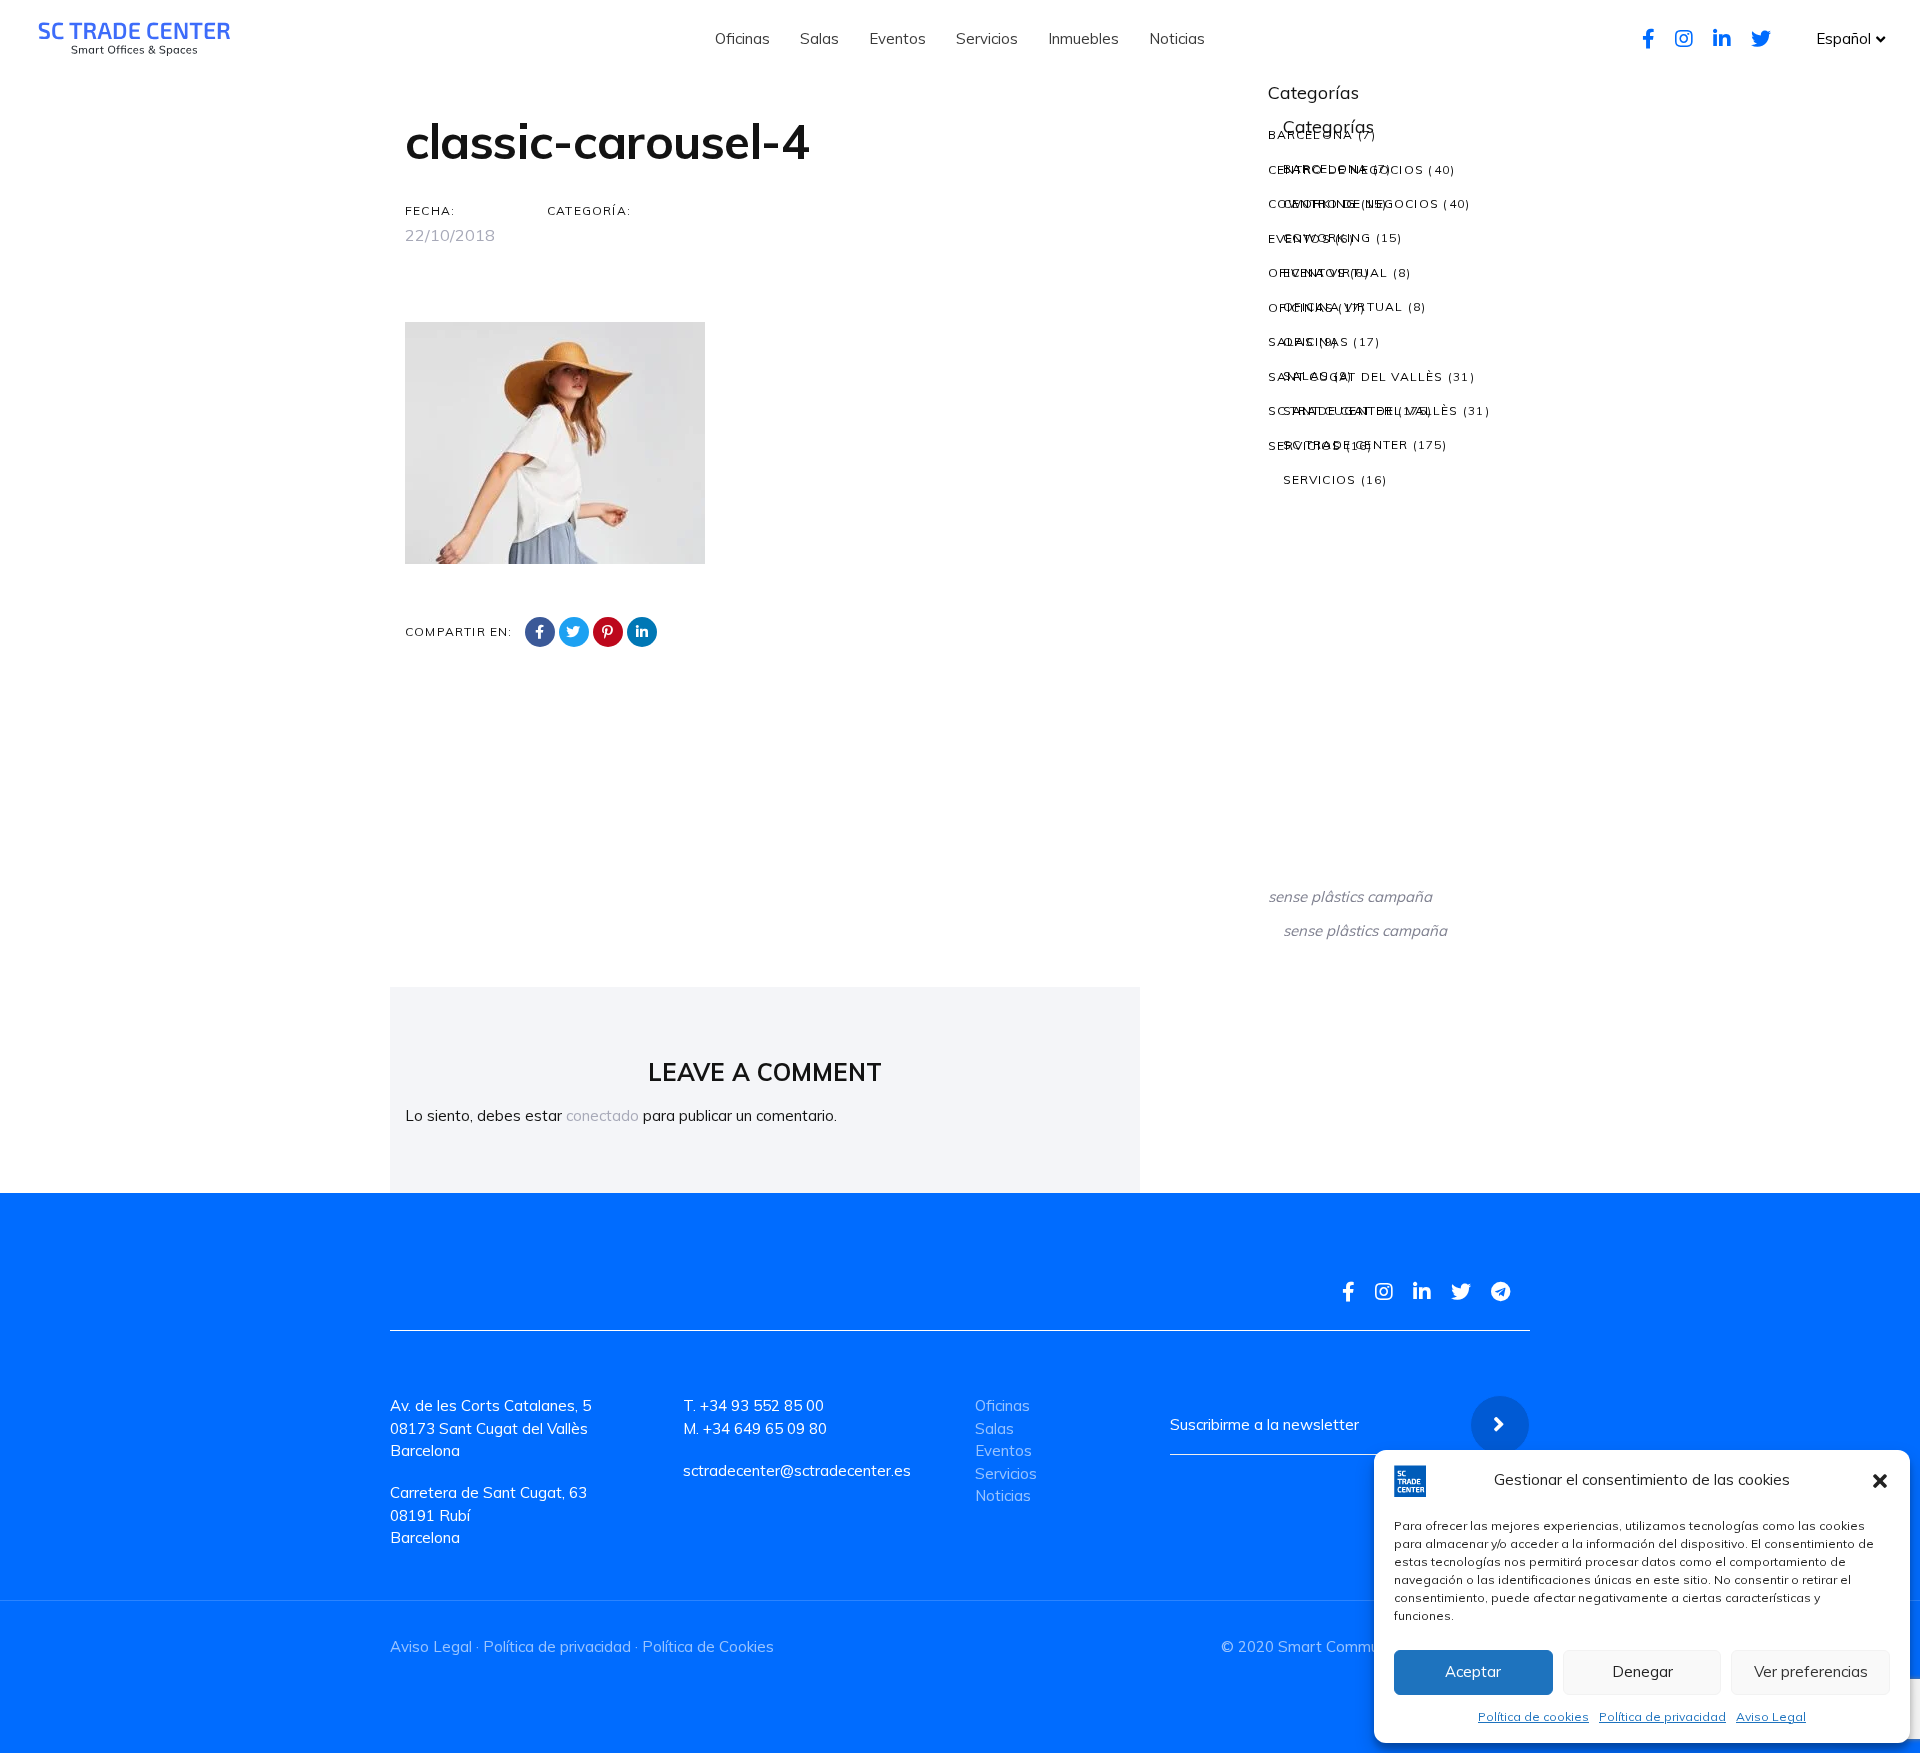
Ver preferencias (1811, 1671)
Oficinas (1301, 307)
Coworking (1312, 203)
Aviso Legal (1771, 1716)
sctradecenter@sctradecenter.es (797, 1470)
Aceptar (1473, 1671)
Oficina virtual (1328, 272)
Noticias (1003, 1495)
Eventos (1299, 238)
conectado (602, 1115)
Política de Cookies (708, 1646)
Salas (1291, 341)
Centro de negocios (1346, 169)
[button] (1880, 1481)
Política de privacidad (1662, 1716)
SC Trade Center (1331, 410)
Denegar (1642, 1671)
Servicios (1305, 445)
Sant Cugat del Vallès (1356, 376)
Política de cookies (1533, 1716)
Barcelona (1311, 134)
